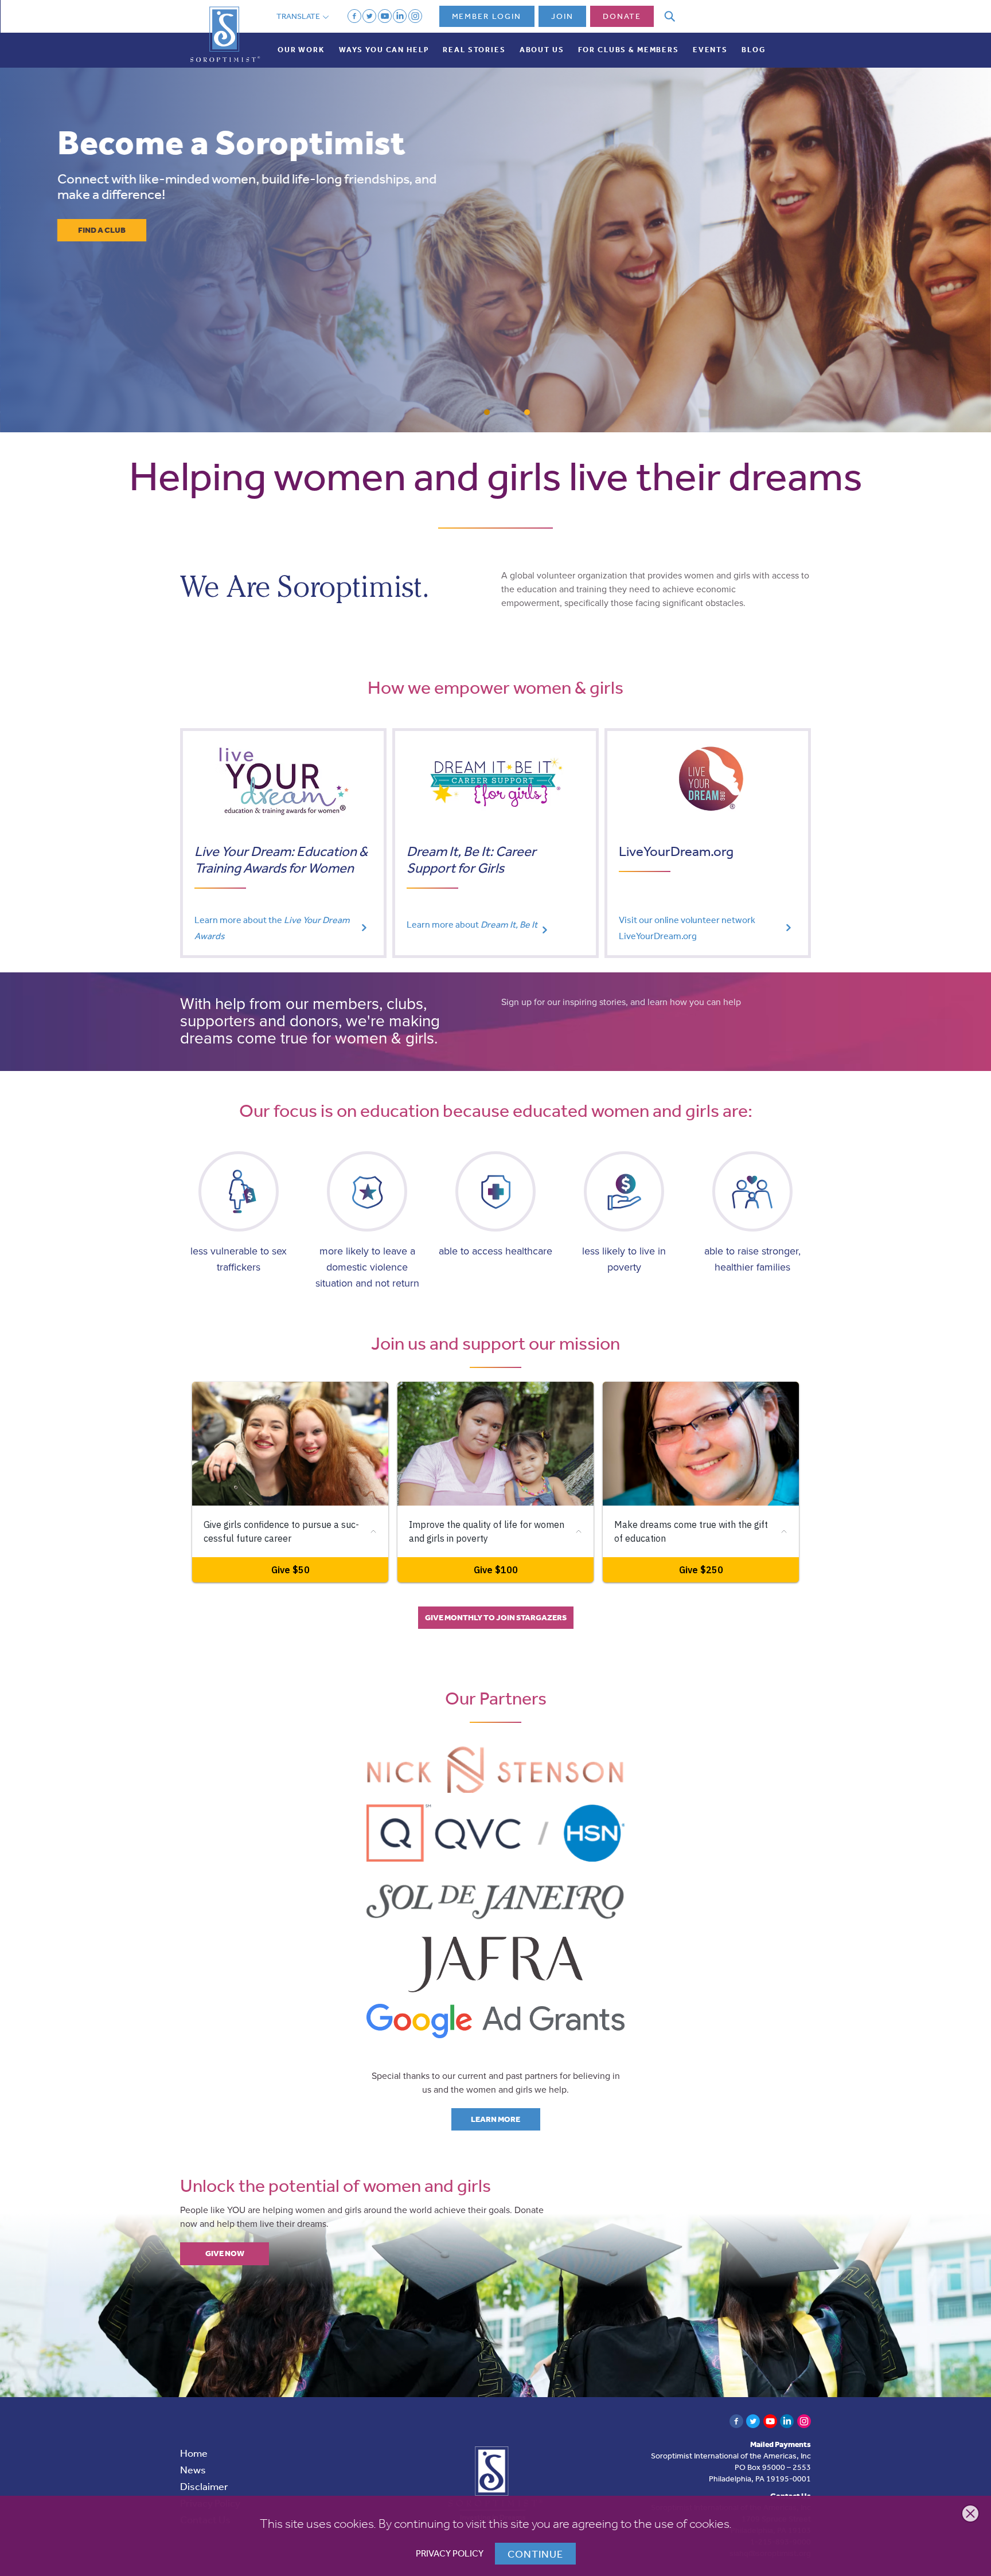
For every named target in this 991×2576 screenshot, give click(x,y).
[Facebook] (354, 16)
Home (194, 2453)
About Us (542, 50)
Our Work (301, 50)
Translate (299, 16)
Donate (622, 16)
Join (562, 16)
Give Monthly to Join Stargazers (496, 1617)
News (193, 2469)
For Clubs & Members (629, 50)
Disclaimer (204, 2486)
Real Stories (474, 50)
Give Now (225, 2253)
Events (710, 50)
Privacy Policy (450, 2553)
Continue (535, 2554)
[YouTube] (385, 16)
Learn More (495, 2119)
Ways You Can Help (384, 50)
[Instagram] (415, 16)
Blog (753, 50)
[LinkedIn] (400, 16)
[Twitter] (369, 16)
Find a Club (102, 230)
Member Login (487, 16)
